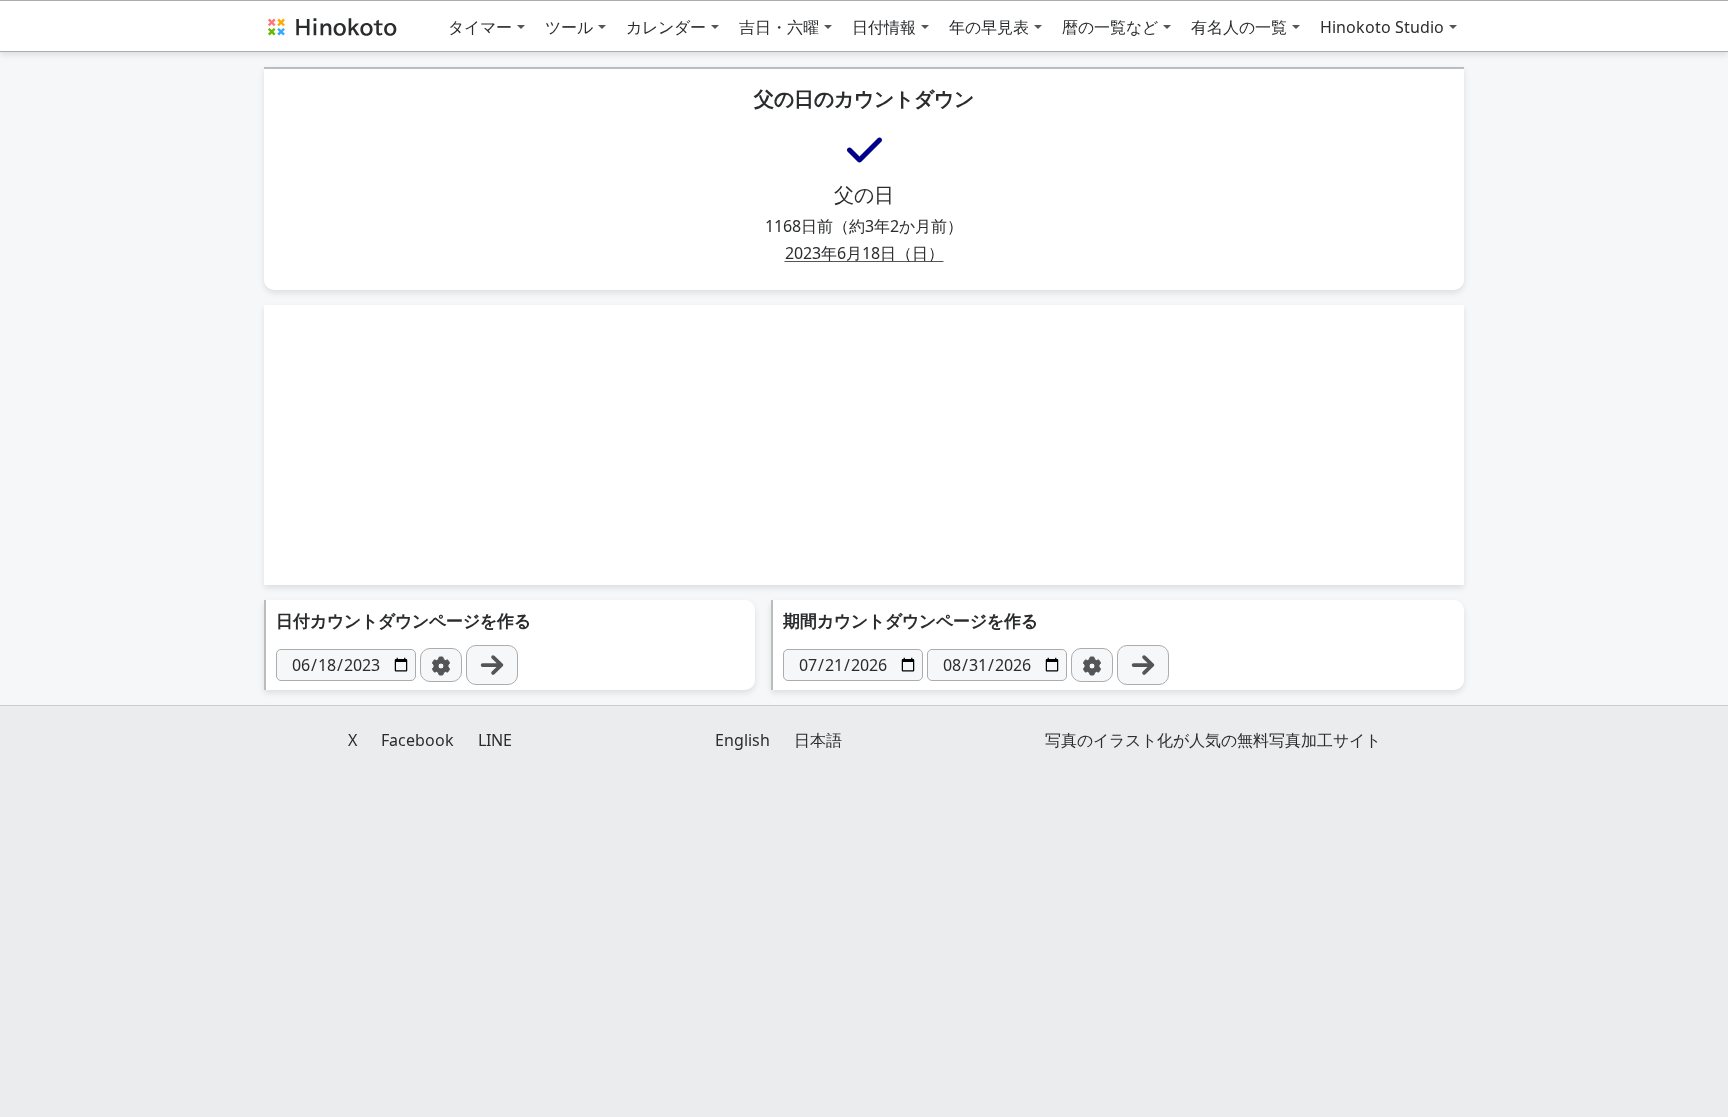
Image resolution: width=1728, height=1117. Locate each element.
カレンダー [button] (666, 27)
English (742, 740)
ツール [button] (569, 27)
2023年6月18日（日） (864, 253)
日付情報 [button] (884, 27)
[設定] (441, 665)
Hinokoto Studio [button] (1382, 27)
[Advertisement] (864, 445)
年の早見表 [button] (989, 27)
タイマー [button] (480, 27)
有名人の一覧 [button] (1239, 27)
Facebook (417, 740)
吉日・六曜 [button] (779, 27)
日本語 (818, 740)
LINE (495, 740)
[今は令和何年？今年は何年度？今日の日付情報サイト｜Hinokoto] (331, 26)
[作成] (492, 665)
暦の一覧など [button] (1110, 27)
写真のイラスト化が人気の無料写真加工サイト (1213, 740)
